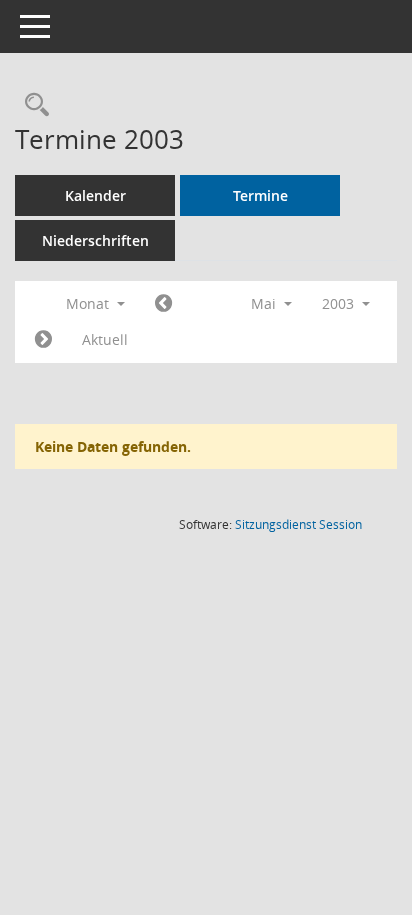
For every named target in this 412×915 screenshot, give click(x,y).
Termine (260, 195)
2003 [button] (340, 303)
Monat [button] (89, 303)
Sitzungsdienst (298, 524)
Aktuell (105, 339)
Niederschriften (95, 240)
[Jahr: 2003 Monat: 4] (163, 304)
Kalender (95, 195)
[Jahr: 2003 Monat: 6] (43, 340)
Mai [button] (265, 303)
